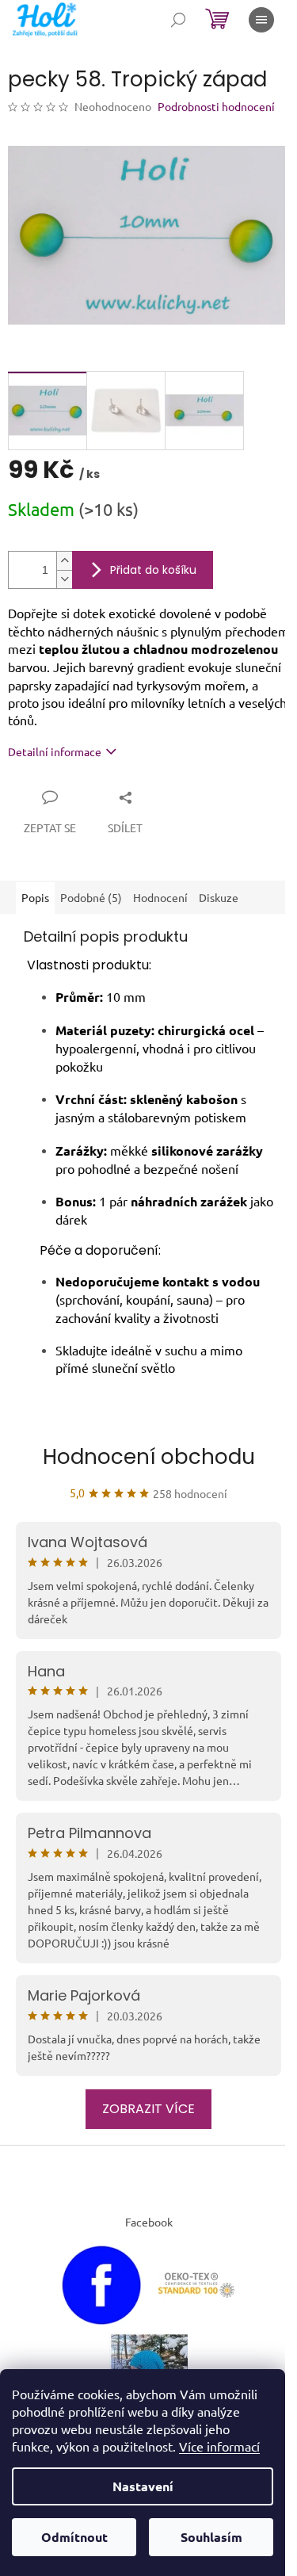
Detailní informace (55, 751)
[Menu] (261, 20)
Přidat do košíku (153, 570)
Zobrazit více (148, 2109)
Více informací (219, 2446)
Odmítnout (74, 2537)
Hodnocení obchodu (149, 1457)
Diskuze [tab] (219, 897)
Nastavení (143, 2486)
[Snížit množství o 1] (64, 579)
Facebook (149, 2222)
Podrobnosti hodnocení (216, 106)
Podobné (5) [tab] (91, 897)
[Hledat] (178, 20)
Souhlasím (211, 2537)
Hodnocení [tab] (160, 897)
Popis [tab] (35, 897)
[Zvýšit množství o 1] (64, 561)
